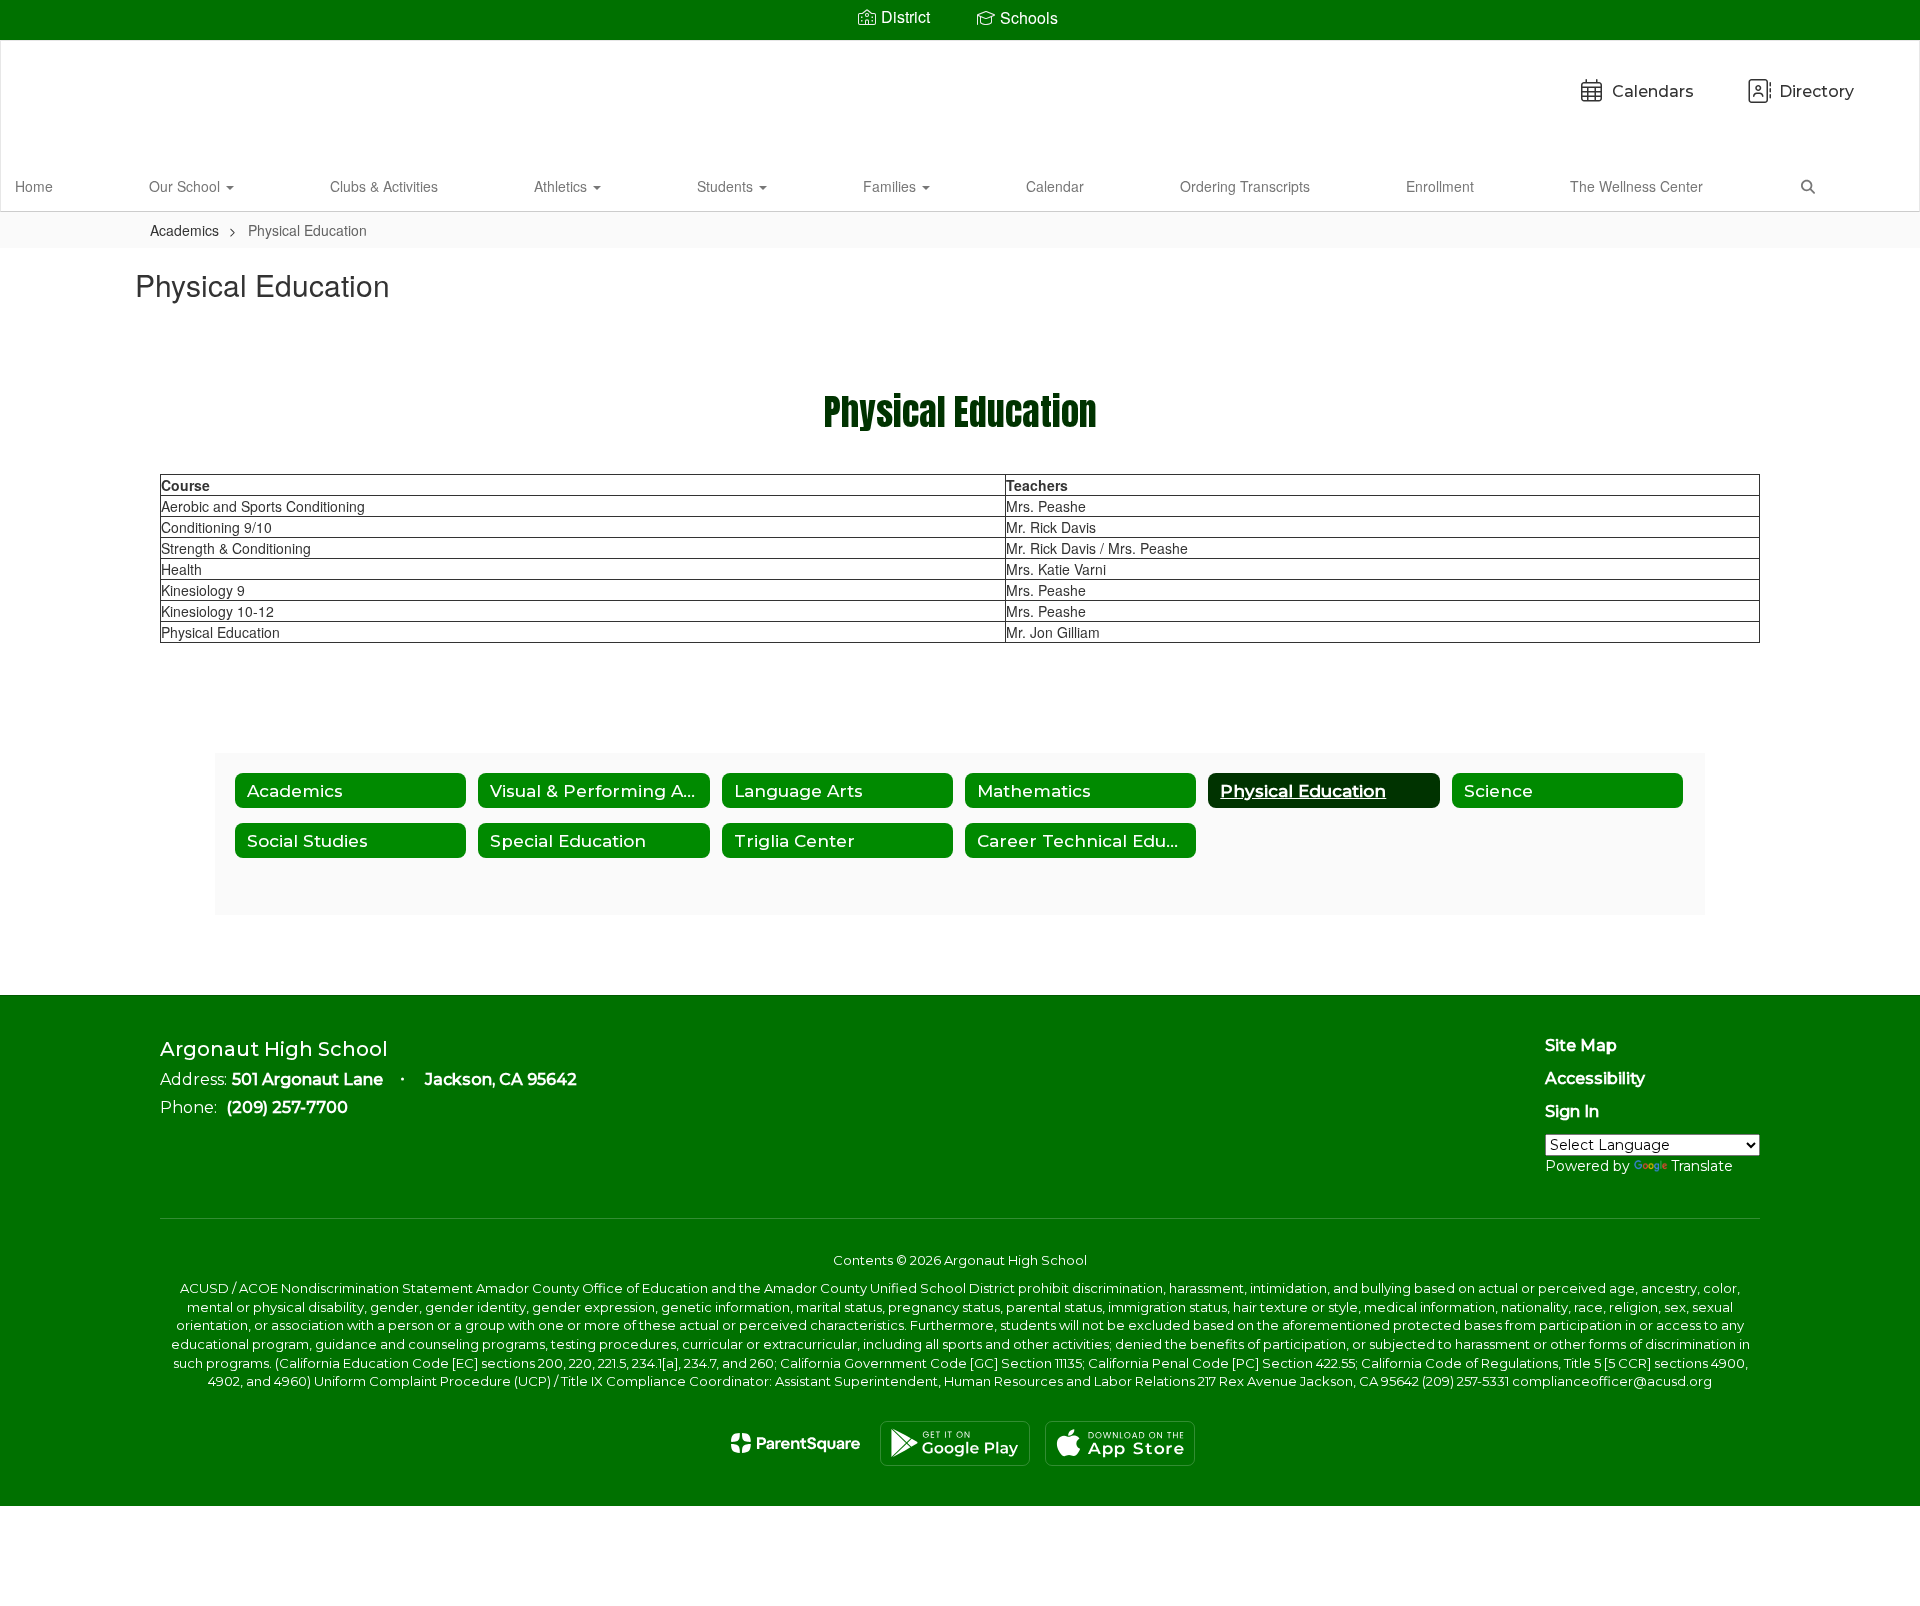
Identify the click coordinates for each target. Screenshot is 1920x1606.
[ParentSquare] (795, 1443)
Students (727, 186)
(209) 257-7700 (287, 1107)
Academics (184, 230)
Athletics (562, 186)
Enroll (1870, 185)
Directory (1816, 91)
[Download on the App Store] (1120, 1443)
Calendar (1055, 186)
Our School (186, 186)
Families (891, 186)
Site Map (1581, 1045)
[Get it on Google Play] (955, 1443)
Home (34, 186)
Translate (1702, 1166)
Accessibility (1595, 1078)
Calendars (1653, 91)
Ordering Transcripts (1245, 186)
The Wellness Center (1636, 186)
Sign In (1572, 1111)
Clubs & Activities (384, 186)
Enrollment (1440, 186)
